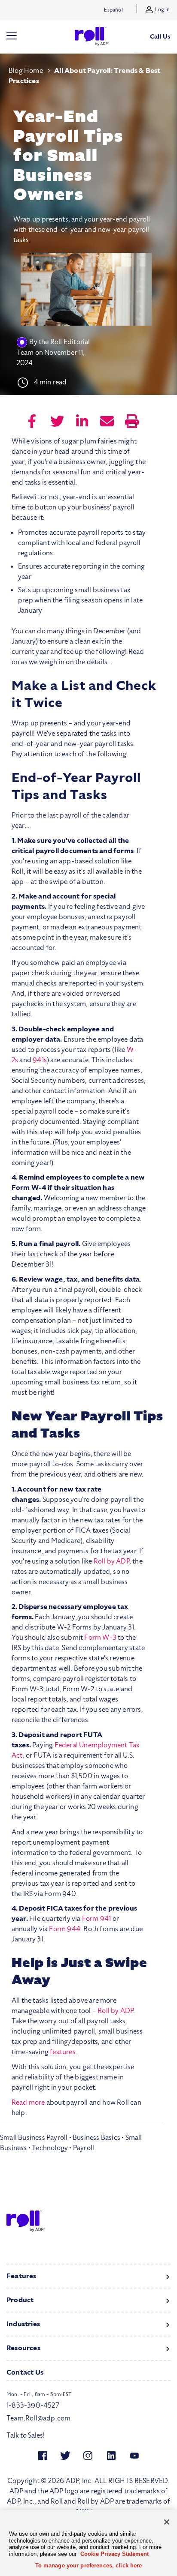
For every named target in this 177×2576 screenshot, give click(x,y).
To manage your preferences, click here (89, 2566)
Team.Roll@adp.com (38, 2418)
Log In (162, 9)
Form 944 (65, 1929)
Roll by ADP (111, 1561)
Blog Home (26, 71)
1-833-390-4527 (33, 2405)
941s (40, 1060)
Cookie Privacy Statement (114, 2554)
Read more (28, 2103)
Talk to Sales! (26, 2435)
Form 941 (97, 1919)
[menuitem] (32, 422)
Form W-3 (100, 1638)
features (63, 2052)
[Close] (167, 2522)
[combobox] (82, 2139)
